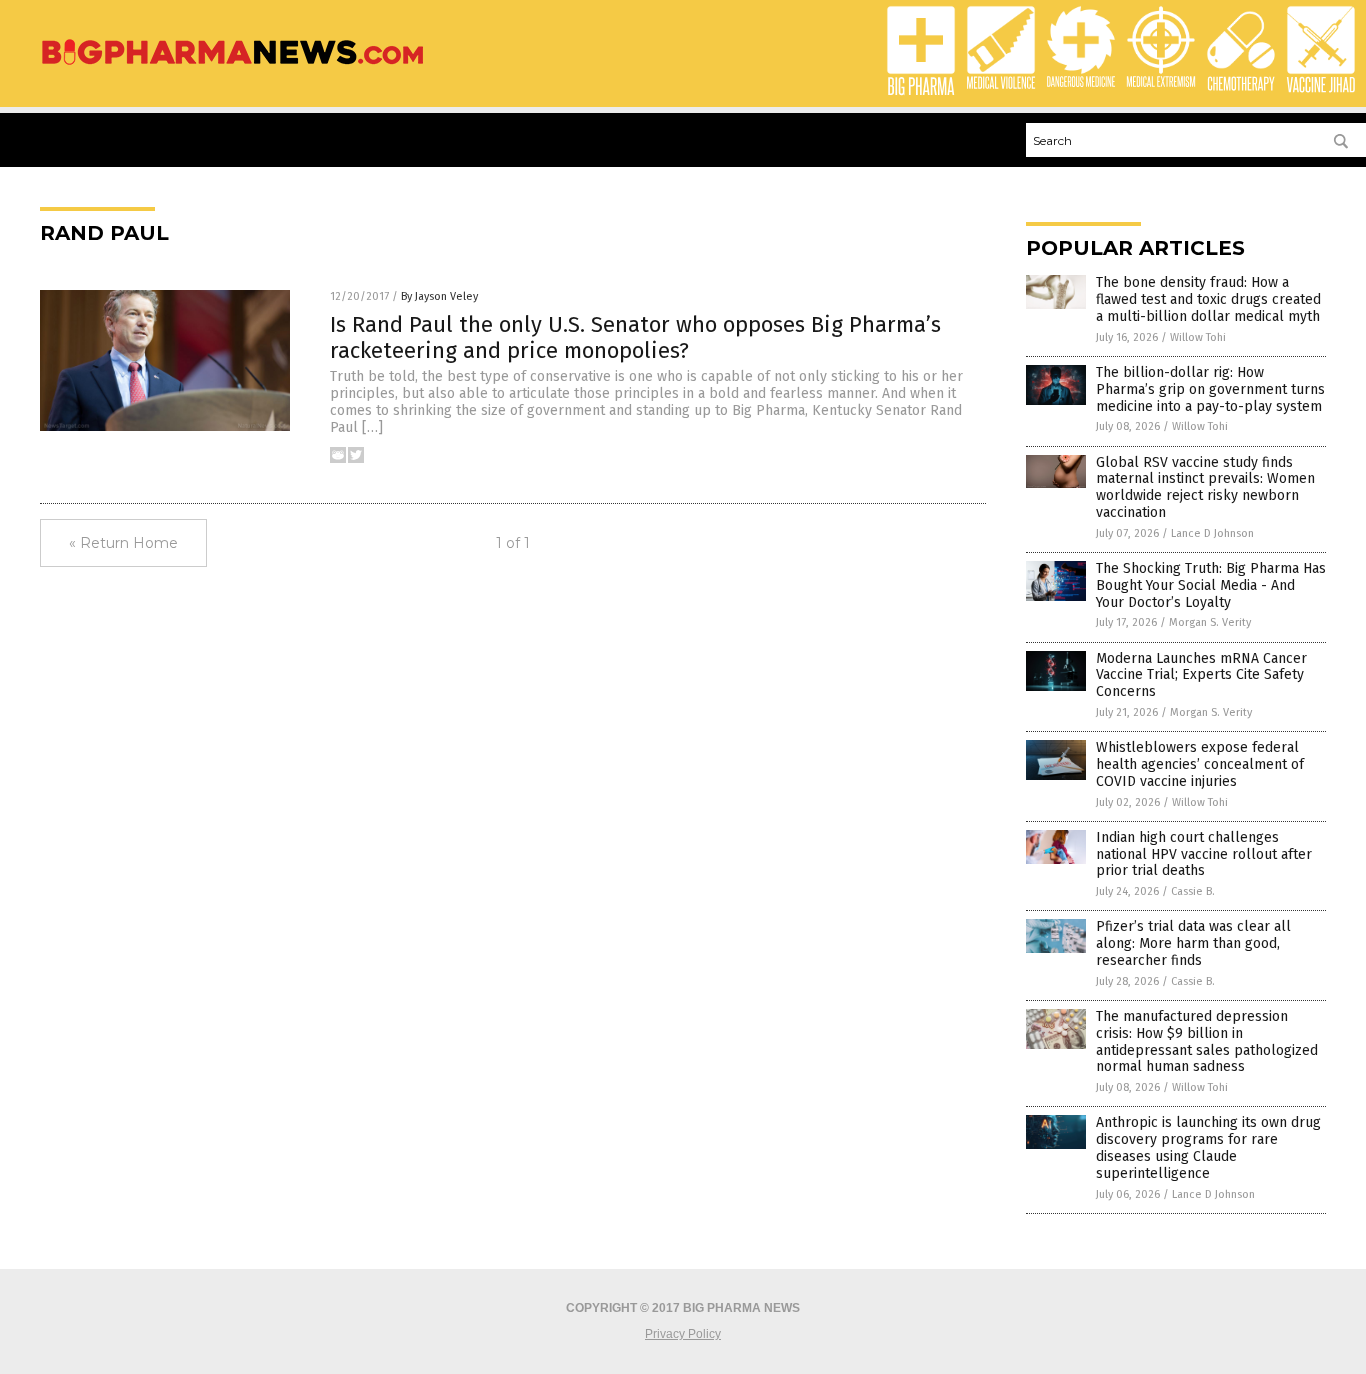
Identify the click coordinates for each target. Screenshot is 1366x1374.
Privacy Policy (683, 1334)
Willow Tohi (1198, 337)
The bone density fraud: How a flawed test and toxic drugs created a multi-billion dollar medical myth (1208, 299)
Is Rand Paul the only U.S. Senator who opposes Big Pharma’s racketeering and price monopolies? (635, 337)
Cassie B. (1193, 891)
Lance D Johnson (1212, 533)
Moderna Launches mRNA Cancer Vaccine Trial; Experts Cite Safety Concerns (1201, 675)
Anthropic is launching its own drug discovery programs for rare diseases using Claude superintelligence (1208, 1147)
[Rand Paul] (232, 66)
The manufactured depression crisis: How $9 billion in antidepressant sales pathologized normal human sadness (1207, 1041)
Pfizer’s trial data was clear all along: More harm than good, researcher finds (1193, 943)
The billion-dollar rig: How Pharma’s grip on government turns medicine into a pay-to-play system (1210, 389)
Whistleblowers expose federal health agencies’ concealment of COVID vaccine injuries (1200, 764)
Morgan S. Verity (1210, 622)
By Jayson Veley (439, 296)
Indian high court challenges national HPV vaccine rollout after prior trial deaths (1204, 854)
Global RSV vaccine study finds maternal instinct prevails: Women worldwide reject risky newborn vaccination (1205, 487)
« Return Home (123, 543)
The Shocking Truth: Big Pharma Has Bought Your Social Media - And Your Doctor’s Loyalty (1211, 585)
